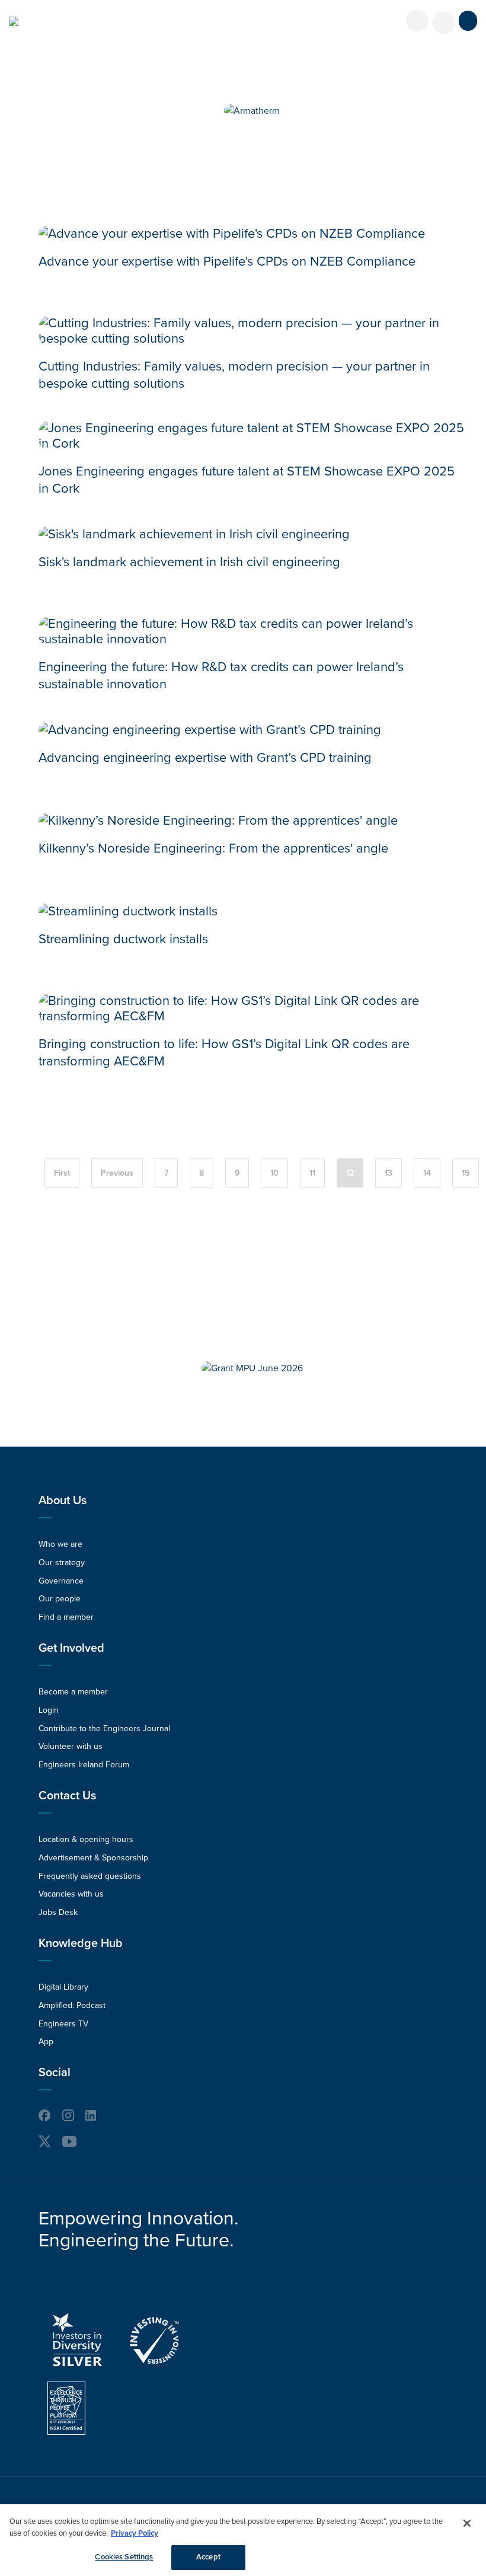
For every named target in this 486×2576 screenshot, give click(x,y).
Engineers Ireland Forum (84, 1765)
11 (312, 1173)
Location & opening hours (86, 1839)
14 (427, 1173)
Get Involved (71, 1648)
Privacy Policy (135, 2533)
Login (49, 1710)
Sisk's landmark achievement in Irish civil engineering (189, 562)
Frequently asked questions (90, 1876)
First (62, 1173)
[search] (444, 23)
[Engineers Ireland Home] (14, 21)
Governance (61, 1581)
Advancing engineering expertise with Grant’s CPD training (205, 758)
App (46, 2042)
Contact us (67, 1796)
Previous (117, 1173)
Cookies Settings (124, 2557)
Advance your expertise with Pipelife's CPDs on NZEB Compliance (227, 261)
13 (389, 1173)
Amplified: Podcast (72, 2005)
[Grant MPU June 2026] (252, 1368)
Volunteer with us (71, 1746)
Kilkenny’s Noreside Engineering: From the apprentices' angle (213, 848)
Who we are (60, 1544)
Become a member (73, 1692)
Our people (60, 1599)
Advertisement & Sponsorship (93, 1858)
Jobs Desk (58, 1912)
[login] (417, 21)
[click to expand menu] (468, 21)
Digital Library (63, 1987)
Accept (208, 2557)
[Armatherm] (252, 111)
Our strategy (62, 1562)
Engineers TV (63, 2024)
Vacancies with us (71, 1894)
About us (63, 1501)
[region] (243, 2540)
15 (466, 1173)
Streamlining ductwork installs (123, 939)
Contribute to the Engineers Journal (104, 1728)
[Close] (467, 2523)
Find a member (66, 1617)
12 (350, 1173)
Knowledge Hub (81, 1943)
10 (274, 1173)
